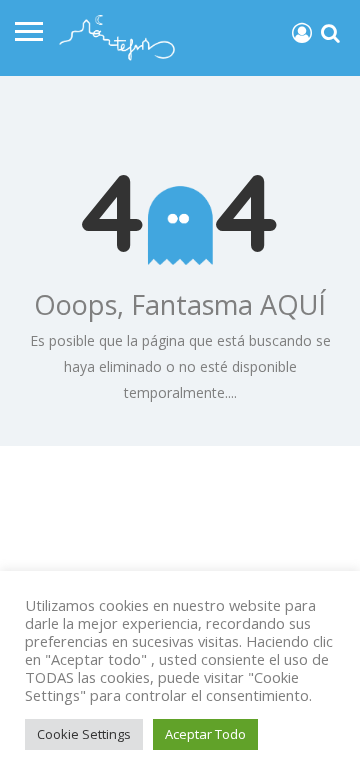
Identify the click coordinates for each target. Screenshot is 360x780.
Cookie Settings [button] (84, 734)
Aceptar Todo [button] (205, 734)
